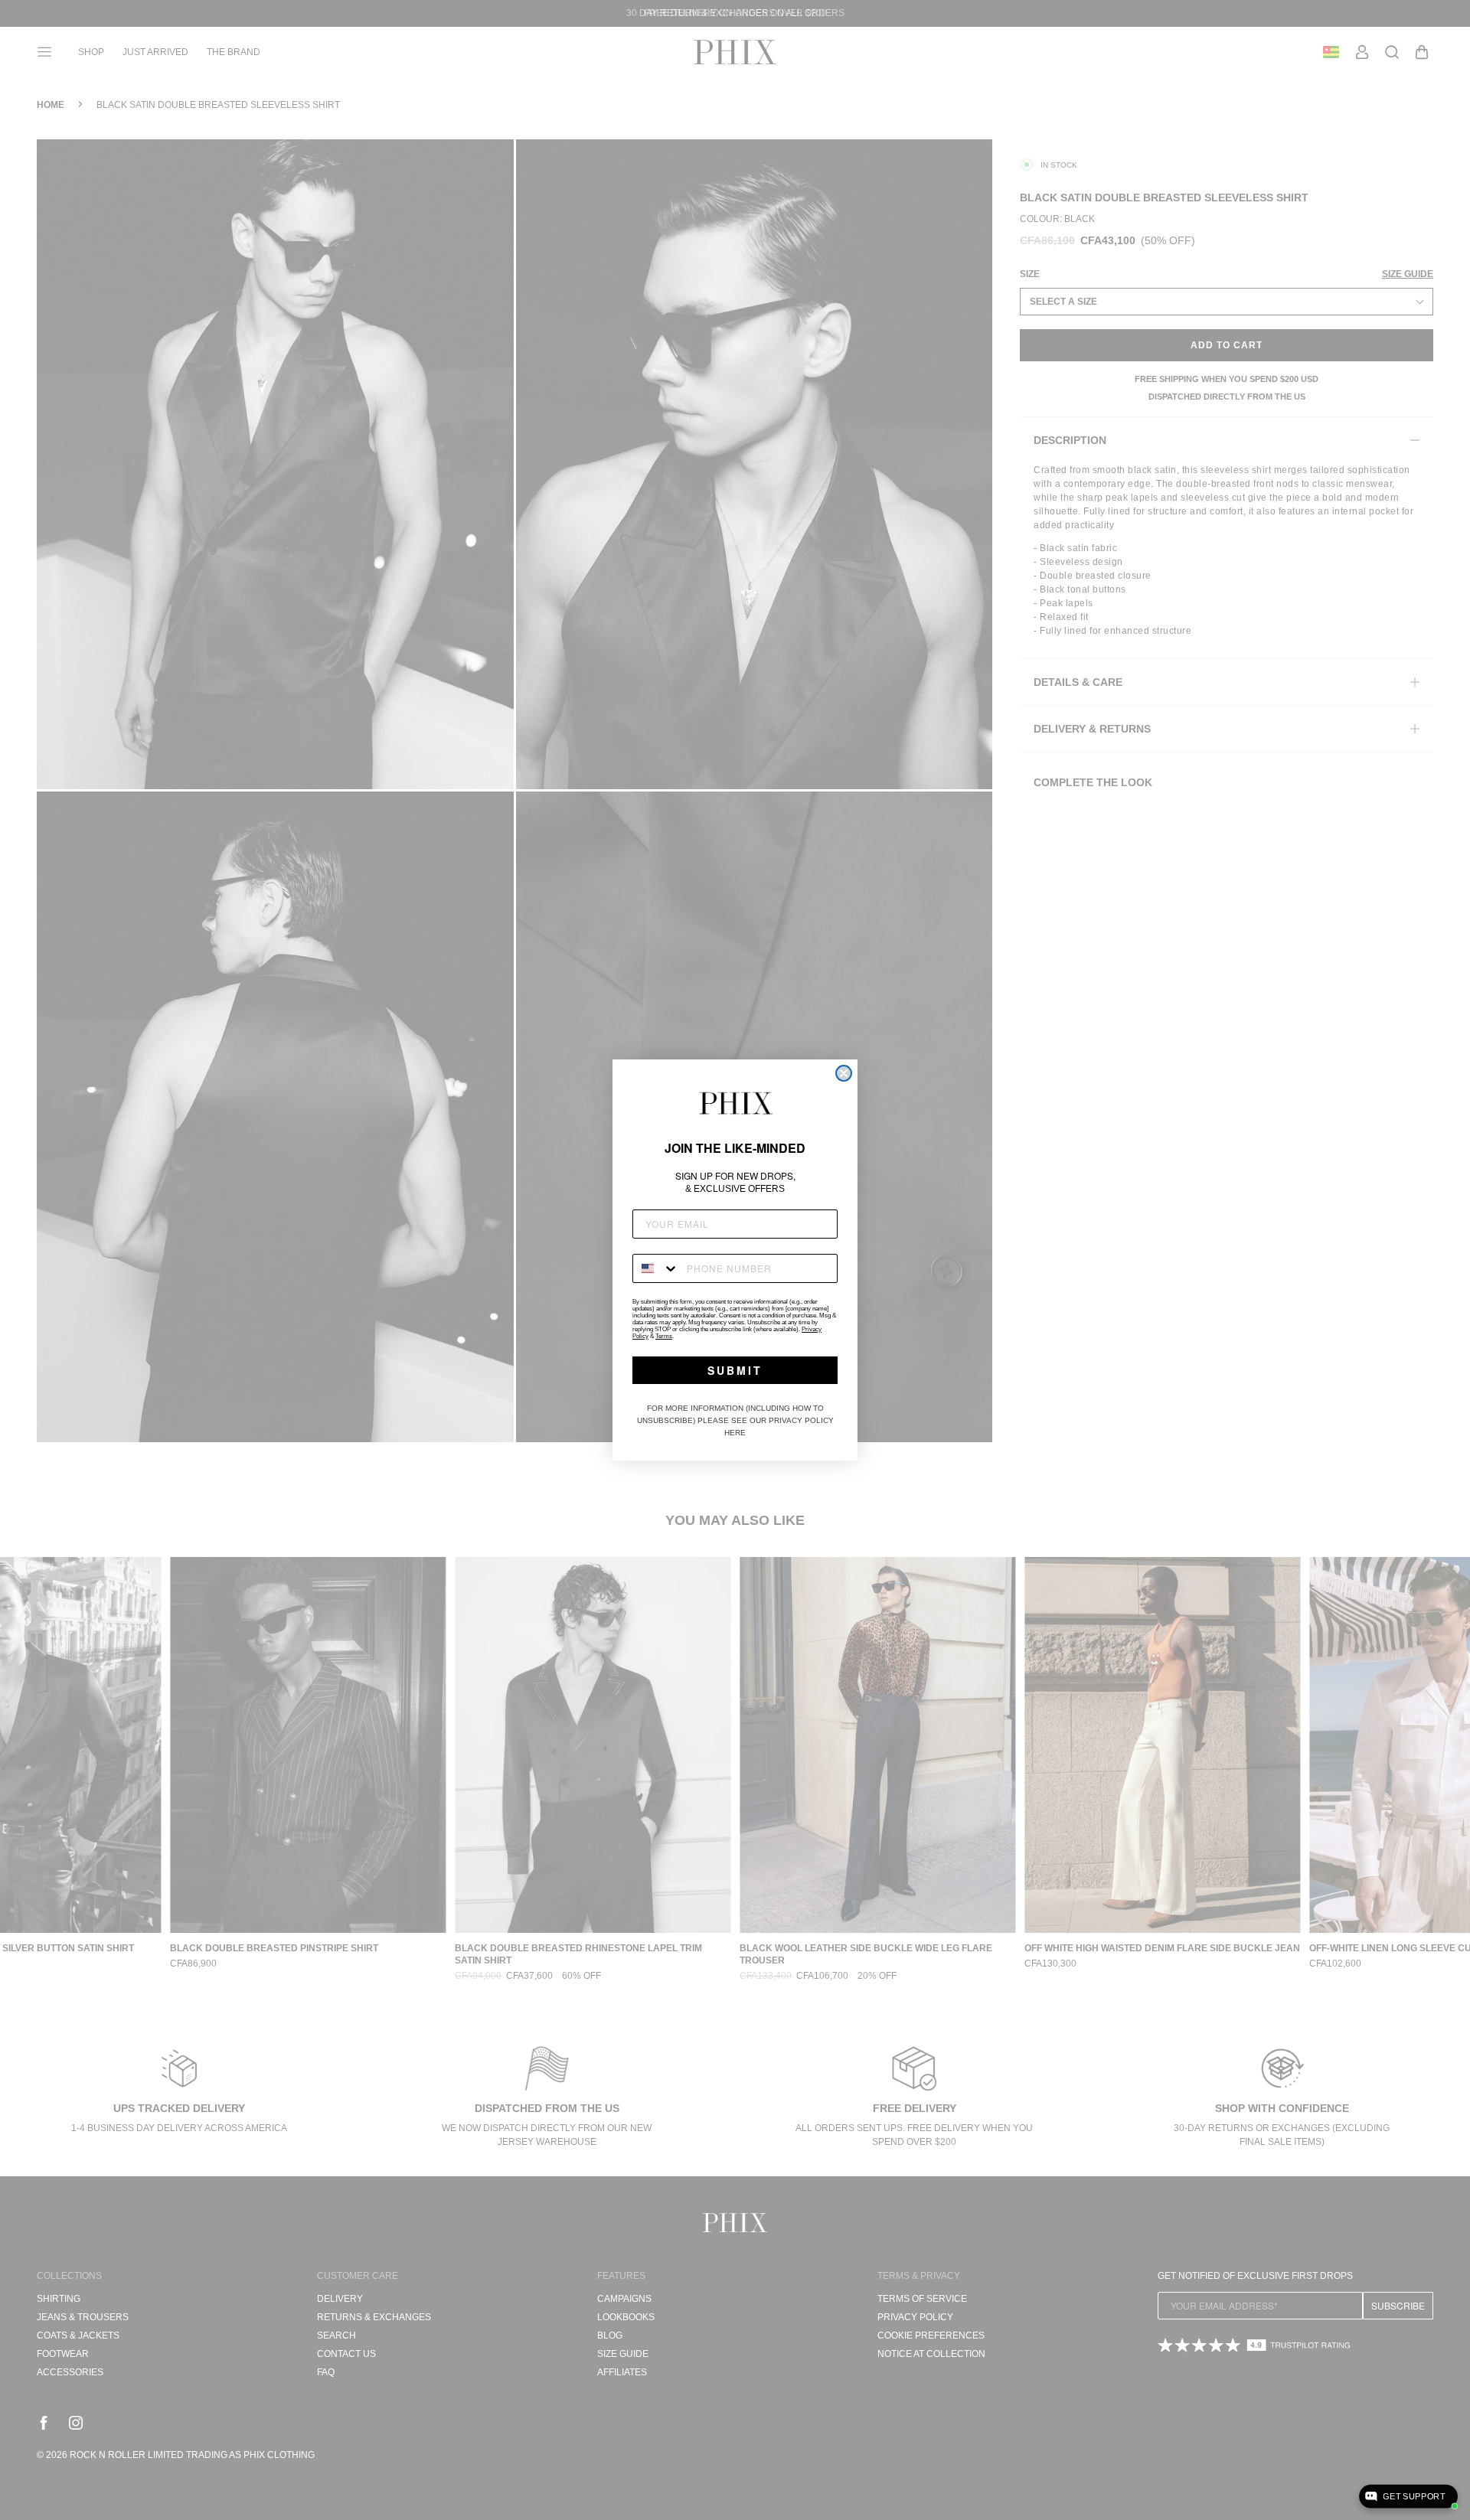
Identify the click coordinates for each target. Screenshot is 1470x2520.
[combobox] (656, 1268)
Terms (664, 1336)
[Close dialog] (844, 1073)
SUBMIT (735, 1370)
